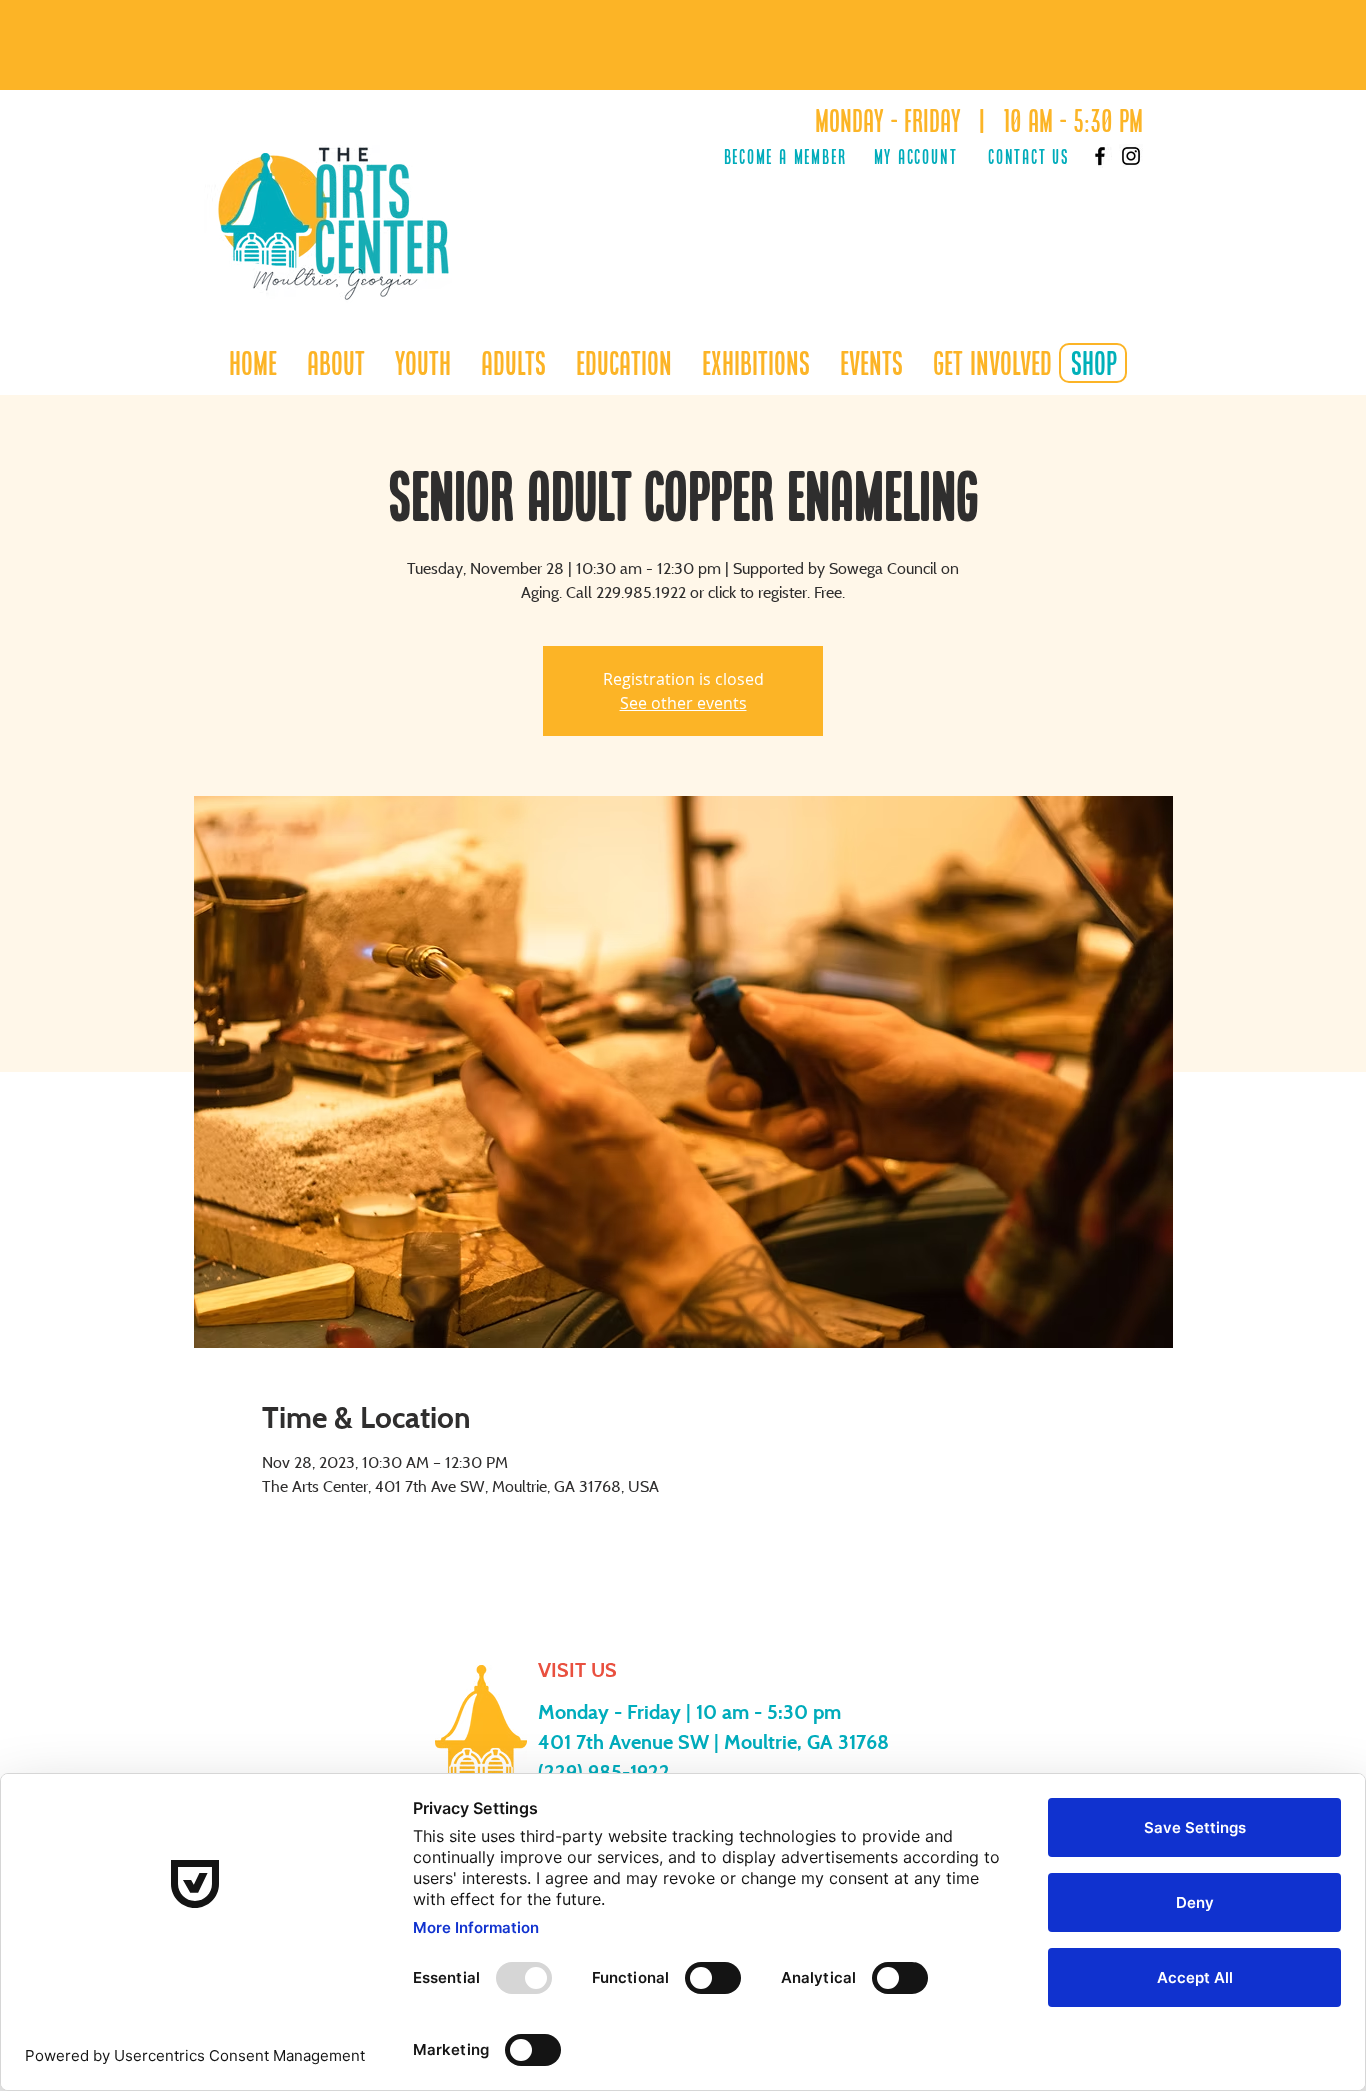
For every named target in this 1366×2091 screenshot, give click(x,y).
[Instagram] (1131, 156)
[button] (423, 363)
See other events (683, 703)
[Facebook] (1100, 156)
